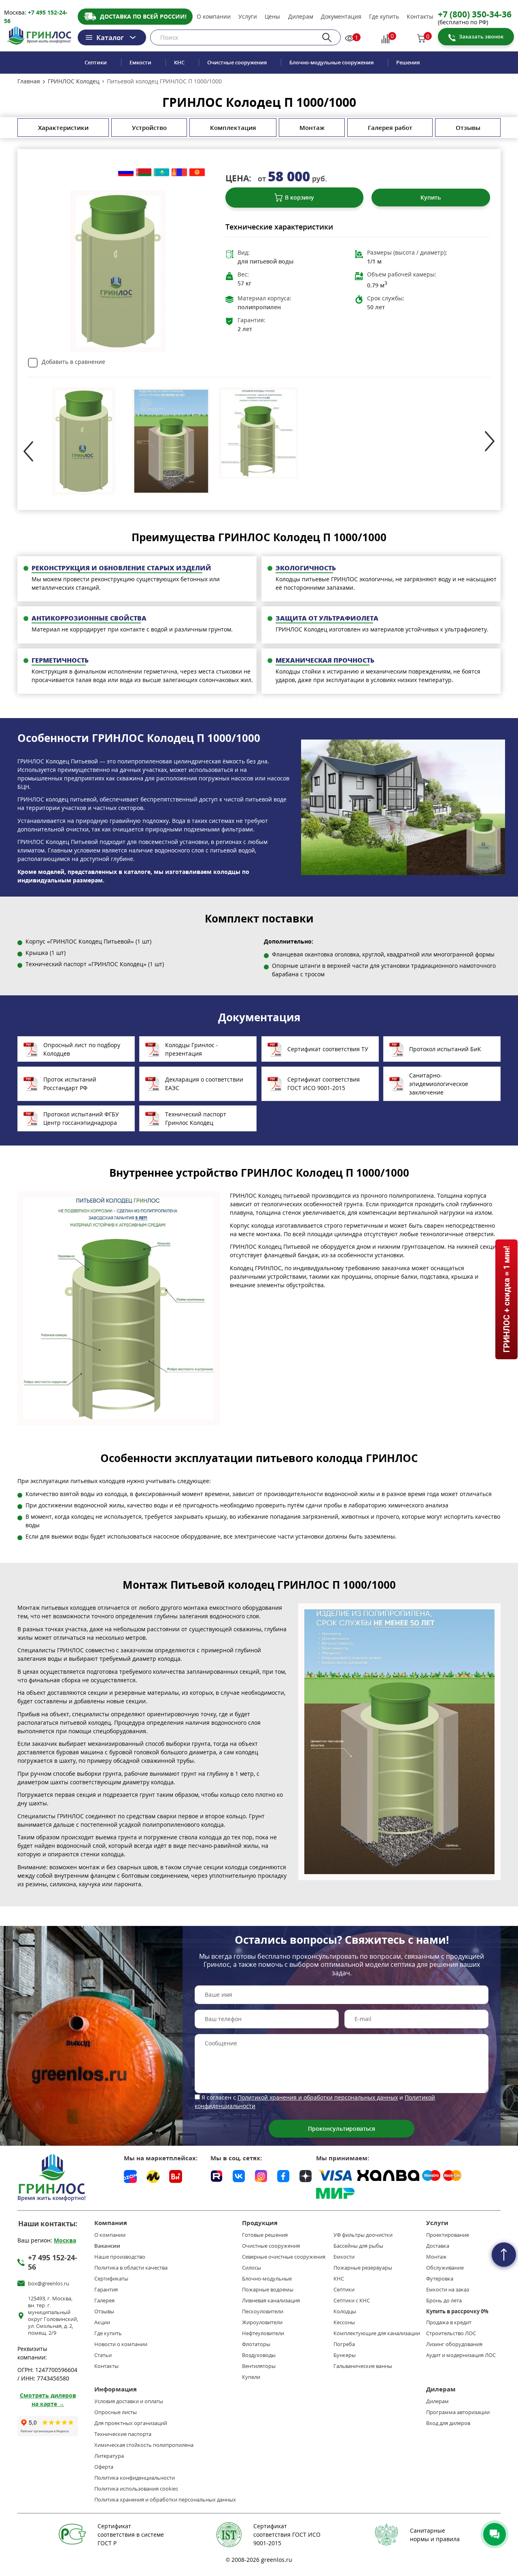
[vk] (239, 2175)
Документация (341, 17)
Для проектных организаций (131, 2423)
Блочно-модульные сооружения (331, 63)
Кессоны (344, 2322)
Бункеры (345, 2355)
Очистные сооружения (237, 63)
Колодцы (345, 2311)
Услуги (248, 17)
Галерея (104, 2301)
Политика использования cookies (136, 2489)
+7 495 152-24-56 (53, 2262)
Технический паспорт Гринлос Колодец (196, 1118)
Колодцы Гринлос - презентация (192, 1049)
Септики (96, 63)
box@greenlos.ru (49, 2284)
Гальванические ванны (363, 2366)
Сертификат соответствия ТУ (328, 1049)
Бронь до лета (444, 2301)
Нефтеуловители (263, 2333)
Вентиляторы (259, 2366)
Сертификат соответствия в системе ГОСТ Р (131, 2535)
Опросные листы (116, 2412)
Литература (109, 2456)
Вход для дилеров (448, 2423)
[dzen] (306, 2175)
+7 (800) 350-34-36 (475, 14)
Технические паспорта (123, 2434)
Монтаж (312, 128)
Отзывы (468, 128)
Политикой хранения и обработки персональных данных (318, 2097)
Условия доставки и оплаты (129, 2401)
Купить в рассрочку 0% (457, 2311)
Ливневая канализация (271, 2301)
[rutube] (217, 2175)
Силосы (252, 2268)
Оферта (104, 2467)
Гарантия (106, 2290)
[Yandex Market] (153, 2176)
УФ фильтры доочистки (363, 2235)
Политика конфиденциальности (135, 2478)
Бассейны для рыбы (358, 2246)
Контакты (420, 17)
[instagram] (261, 2175)
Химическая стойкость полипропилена (144, 2445)
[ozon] (130, 2176)
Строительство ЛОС (451, 2333)
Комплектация (233, 128)
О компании (214, 17)
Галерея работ (390, 128)
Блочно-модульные (267, 2279)
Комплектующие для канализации (377, 2333)
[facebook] (283, 2175)
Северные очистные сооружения (284, 2257)
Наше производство (120, 2257)
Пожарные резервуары (363, 2268)
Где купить (384, 17)
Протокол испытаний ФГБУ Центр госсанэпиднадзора (81, 1118)
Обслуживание (445, 2268)
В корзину (299, 197)
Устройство (149, 128)
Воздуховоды (259, 2355)
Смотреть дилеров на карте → (48, 2400)
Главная (29, 81)
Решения (408, 63)
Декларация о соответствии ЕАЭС (204, 1084)
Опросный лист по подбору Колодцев (82, 1049)
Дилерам (301, 17)
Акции (102, 2322)
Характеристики (63, 128)
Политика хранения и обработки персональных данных (165, 2500)
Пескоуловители (263, 2311)
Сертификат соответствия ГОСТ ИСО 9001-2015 (324, 1084)
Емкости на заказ (448, 2290)
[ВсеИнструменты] (176, 2176)
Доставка (438, 2246)
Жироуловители (262, 2322)
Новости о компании (121, 2344)
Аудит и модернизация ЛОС (461, 2355)
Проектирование (448, 2235)
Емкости (140, 63)
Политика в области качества (131, 2268)
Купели (251, 2377)
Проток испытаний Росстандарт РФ (70, 1084)
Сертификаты (111, 2279)
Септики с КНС (352, 2301)
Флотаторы (256, 2344)
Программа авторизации (458, 2412)
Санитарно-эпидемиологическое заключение (439, 1084)
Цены (272, 17)
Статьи (103, 2355)
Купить (431, 197)
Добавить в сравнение (73, 362)
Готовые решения (265, 2235)
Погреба (344, 2344)
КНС (179, 63)
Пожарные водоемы (268, 2290)
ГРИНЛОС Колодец (74, 81)
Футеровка (440, 2279)
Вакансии (107, 2246)
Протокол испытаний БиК (445, 1049)
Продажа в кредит (449, 2322)
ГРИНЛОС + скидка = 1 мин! (506, 1300)
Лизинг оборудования (454, 2344)
